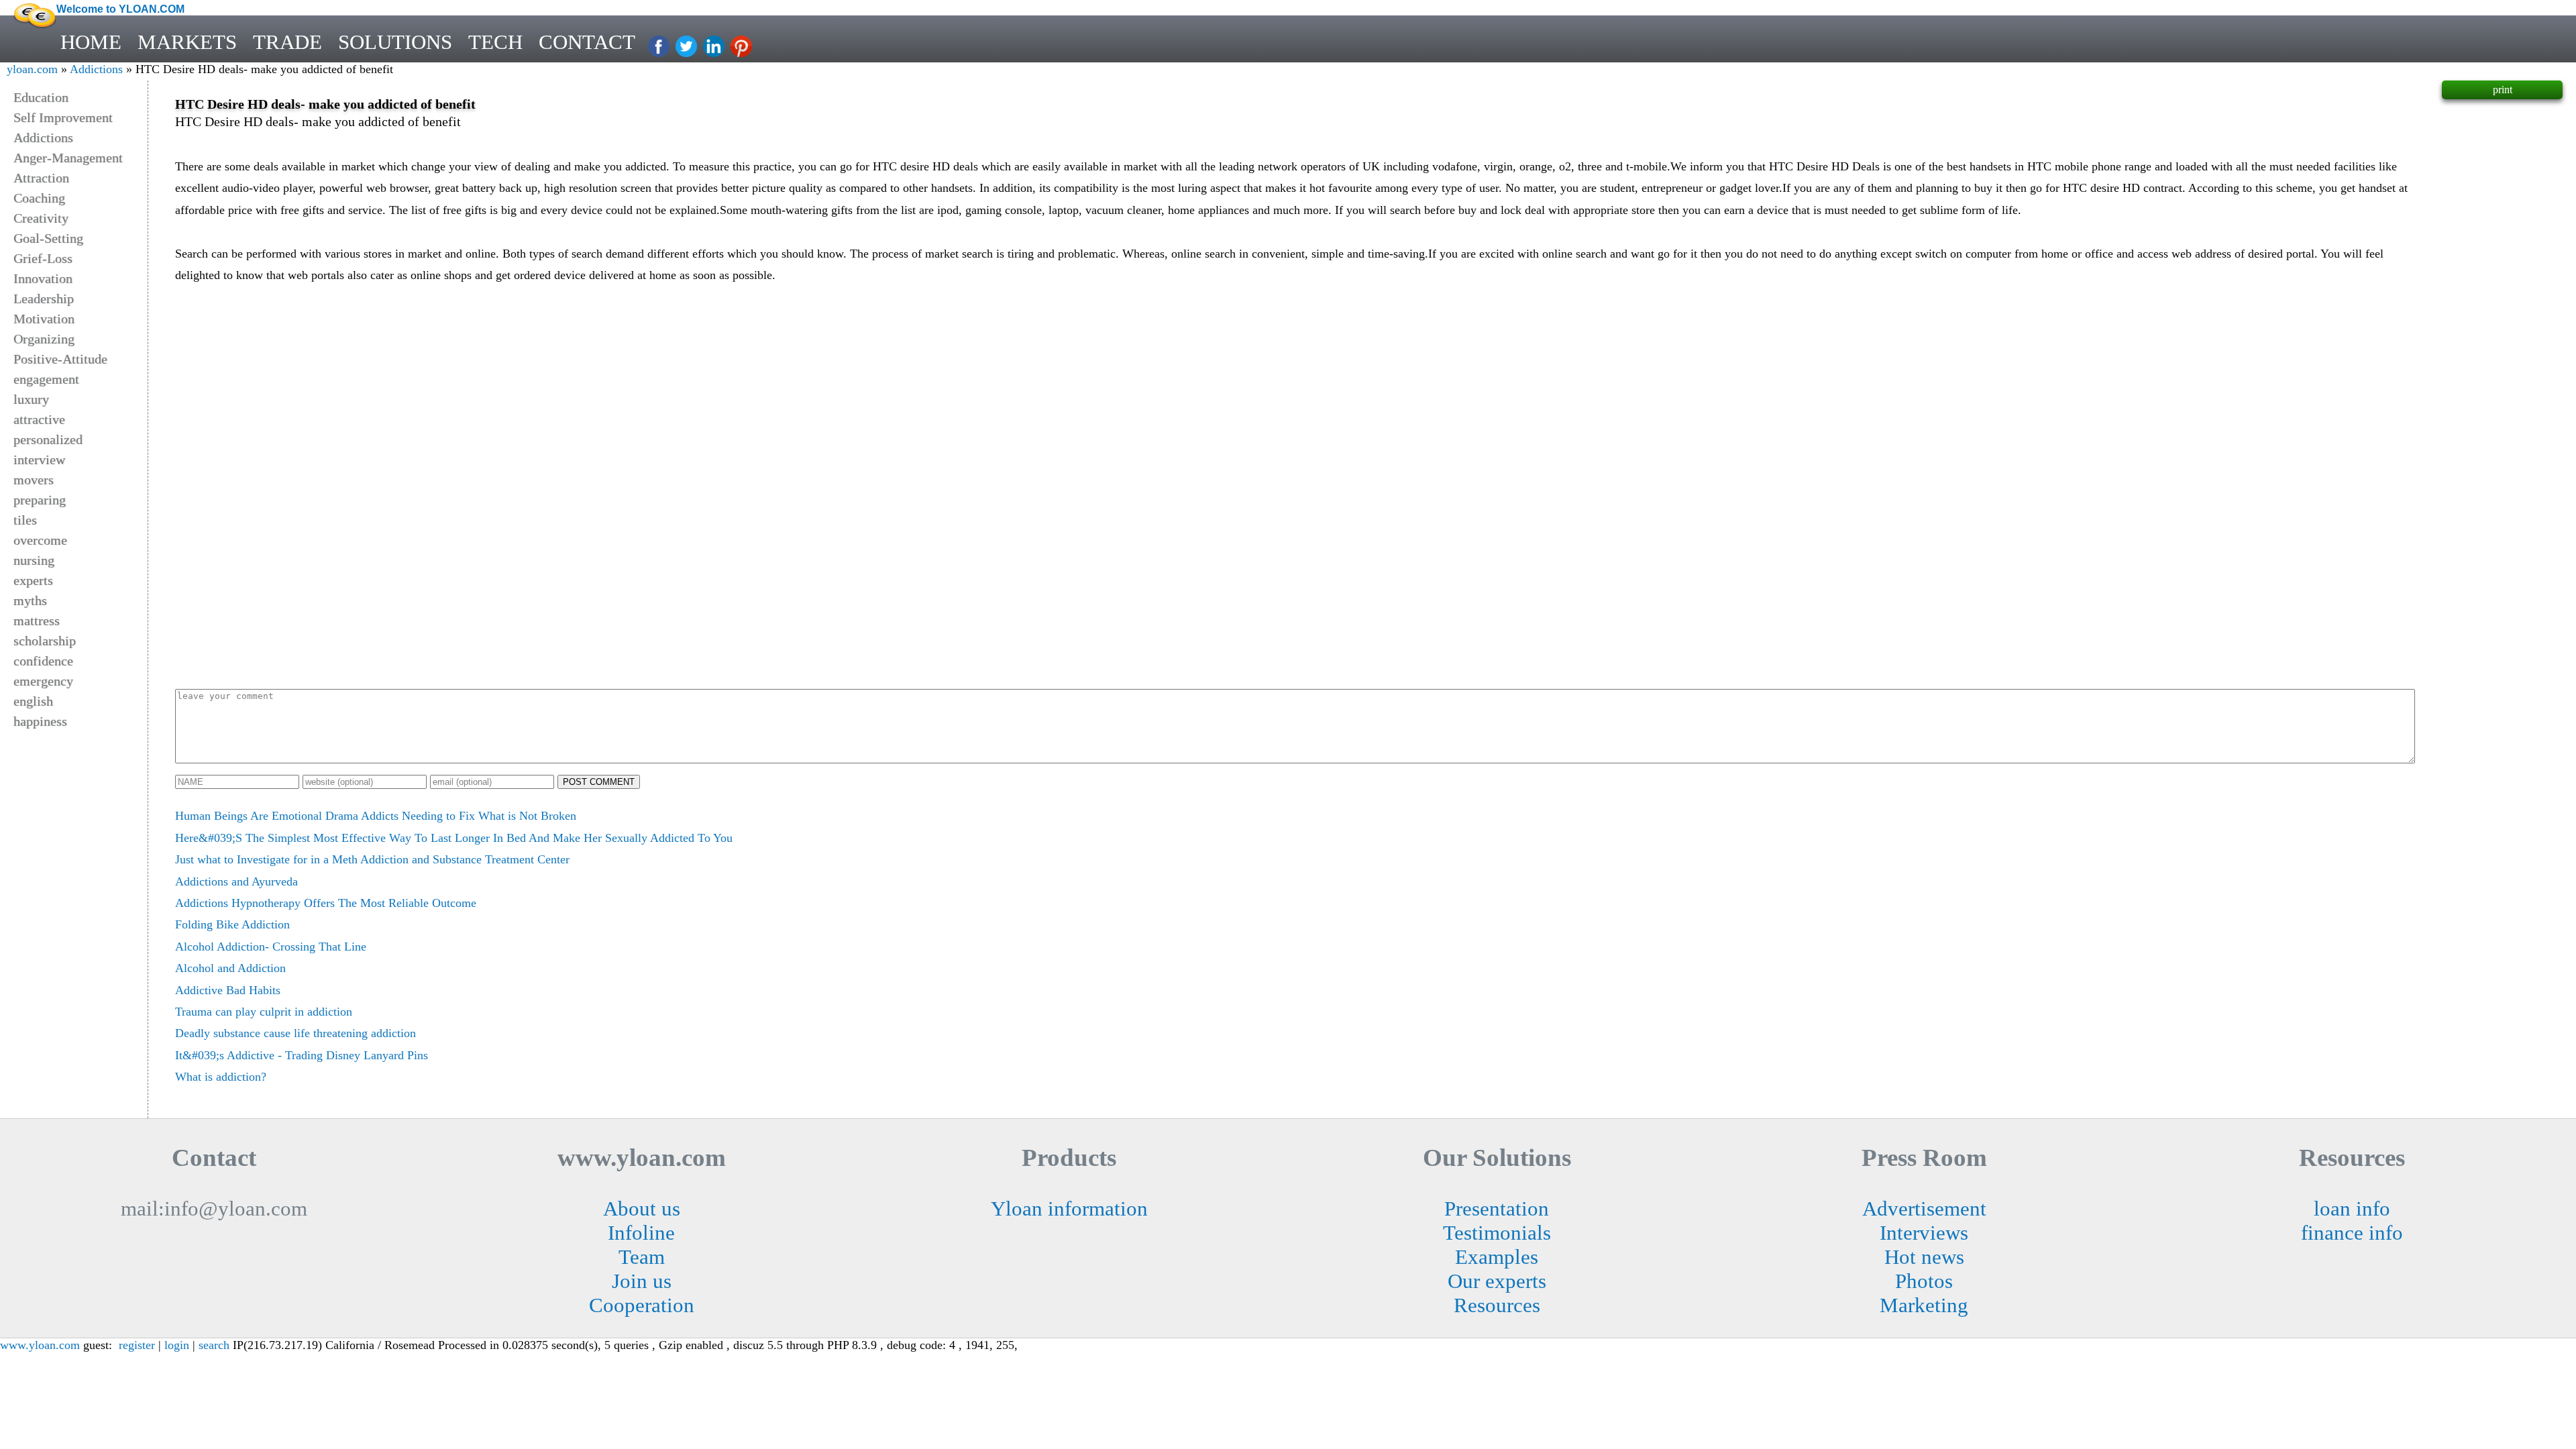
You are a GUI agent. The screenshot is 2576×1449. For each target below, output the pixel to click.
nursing (34, 560)
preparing (40, 500)
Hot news (1924, 1257)
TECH (495, 42)
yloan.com (32, 69)
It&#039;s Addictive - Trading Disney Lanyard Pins (302, 1055)
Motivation (44, 319)
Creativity (41, 218)
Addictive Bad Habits (228, 990)
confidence (43, 661)
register (137, 1345)
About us (642, 1209)
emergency (43, 681)
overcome (40, 540)
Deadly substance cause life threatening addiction (296, 1033)
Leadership (44, 299)
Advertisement (1924, 1209)
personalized (48, 439)
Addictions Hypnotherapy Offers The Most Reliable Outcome (326, 903)
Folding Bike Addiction (232, 924)
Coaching (39, 198)
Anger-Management (68, 158)
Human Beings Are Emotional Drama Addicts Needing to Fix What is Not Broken (376, 816)
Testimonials (1497, 1233)
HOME (91, 42)
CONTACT (587, 42)
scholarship (45, 641)
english (33, 701)
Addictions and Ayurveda (236, 881)
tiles (25, 520)
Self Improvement (63, 117)
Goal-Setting (48, 238)
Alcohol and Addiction (230, 968)
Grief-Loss (43, 258)
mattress (37, 621)
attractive (39, 419)
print (2503, 90)
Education (41, 97)
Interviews (1924, 1233)
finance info (2352, 1233)
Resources (1497, 1305)
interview (39, 460)
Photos (1924, 1281)
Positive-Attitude (60, 359)
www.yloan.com (40, 1345)
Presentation (1497, 1209)
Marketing (1924, 1305)
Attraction (41, 178)
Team (642, 1257)
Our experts (1497, 1281)
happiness (40, 721)
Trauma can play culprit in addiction (264, 1012)
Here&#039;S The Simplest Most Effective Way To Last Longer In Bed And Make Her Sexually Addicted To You (454, 838)
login (177, 1345)
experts (33, 580)
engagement (46, 379)
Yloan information (1069, 1209)
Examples (1497, 1257)
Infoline (641, 1233)
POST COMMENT (599, 782)
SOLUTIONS (395, 42)
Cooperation (642, 1305)
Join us (642, 1281)
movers (34, 480)
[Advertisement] (1295, 387)
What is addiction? (221, 1077)
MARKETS (187, 42)
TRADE (287, 42)
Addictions (96, 69)
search (214, 1345)
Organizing (44, 339)
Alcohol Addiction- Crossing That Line (271, 947)
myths (30, 600)
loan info (2352, 1209)
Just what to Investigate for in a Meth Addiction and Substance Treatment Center (372, 859)
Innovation (43, 278)
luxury (31, 399)
